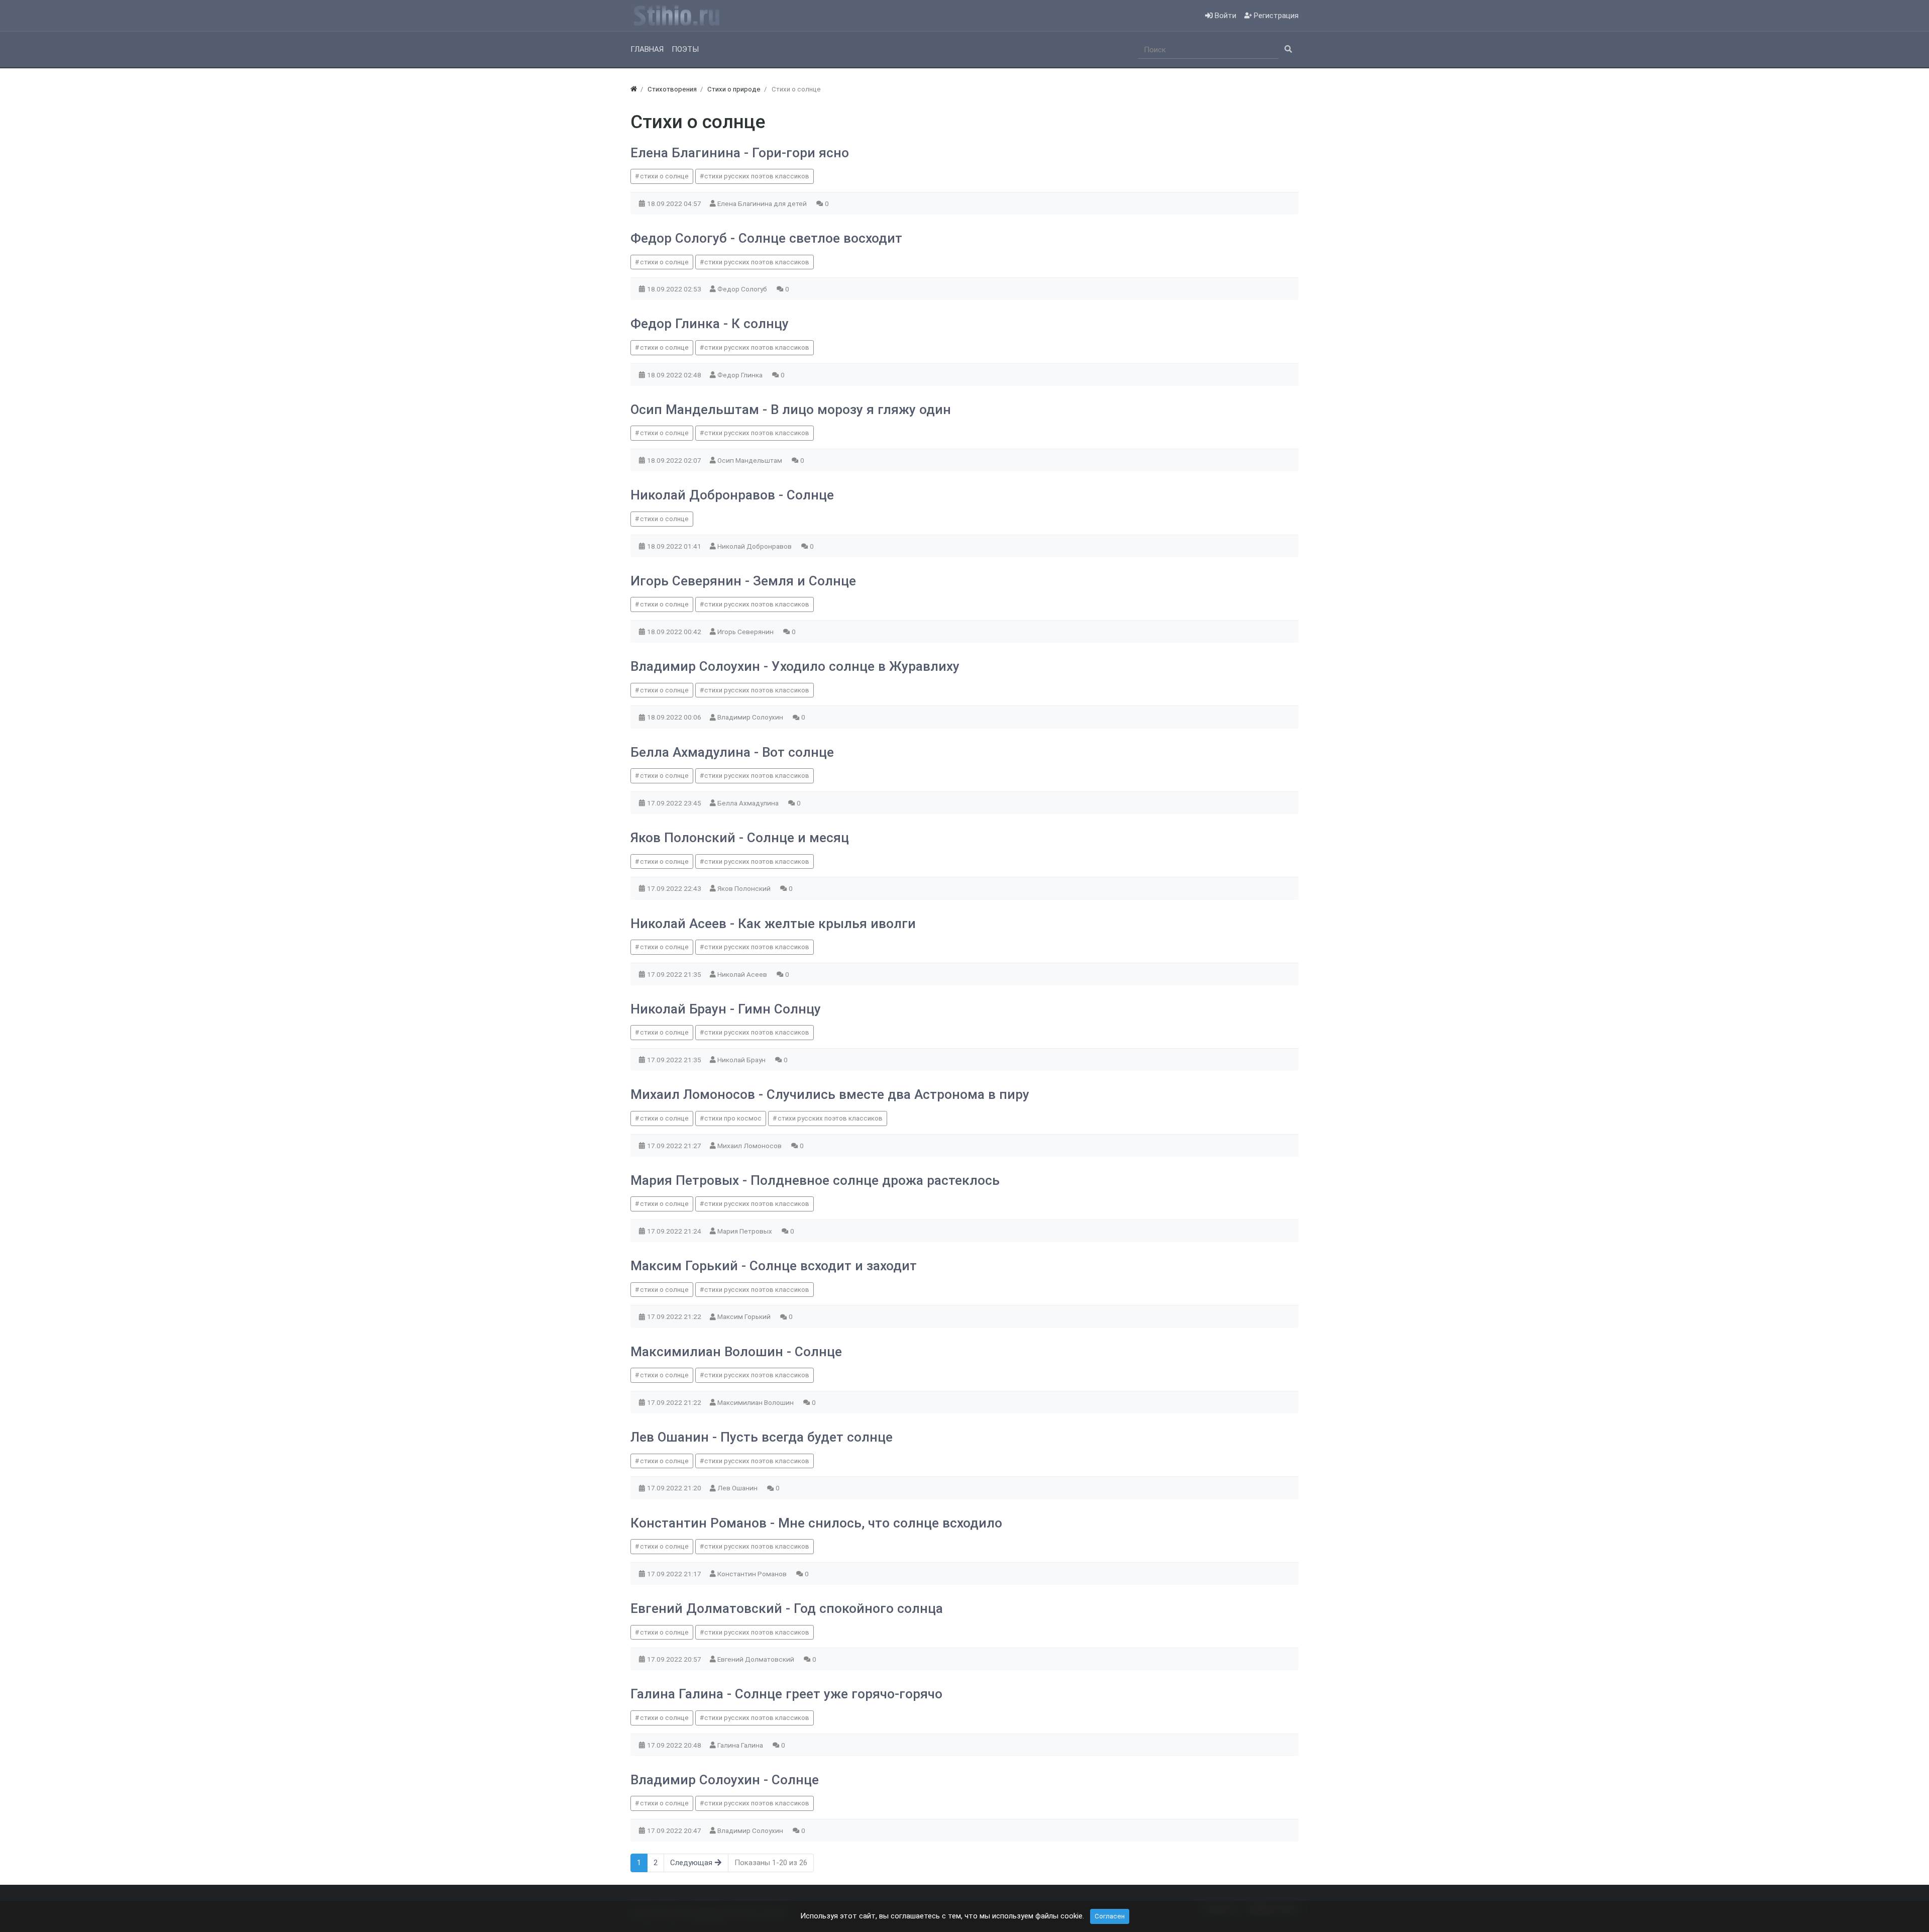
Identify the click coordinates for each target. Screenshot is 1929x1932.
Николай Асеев (743, 974)
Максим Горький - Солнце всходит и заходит (774, 1266)
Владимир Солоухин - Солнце (725, 1780)
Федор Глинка (741, 375)
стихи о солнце (664, 176)
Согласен (1110, 1916)
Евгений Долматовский (757, 1659)
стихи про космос (733, 1118)
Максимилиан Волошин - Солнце (736, 1352)
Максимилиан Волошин (756, 1402)
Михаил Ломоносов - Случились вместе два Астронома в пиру (830, 1094)
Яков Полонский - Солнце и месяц (740, 838)
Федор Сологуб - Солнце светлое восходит (766, 238)
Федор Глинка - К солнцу (710, 324)
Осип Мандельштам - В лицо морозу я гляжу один (791, 410)
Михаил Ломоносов (750, 1146)
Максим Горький (745, 1316)
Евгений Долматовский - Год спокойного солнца (787, 1608)
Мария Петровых (745, 1231)
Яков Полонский (745, 888)
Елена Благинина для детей (763, 204)
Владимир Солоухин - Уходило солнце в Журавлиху (795, 666)
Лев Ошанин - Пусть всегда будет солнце (762, 1437)
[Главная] (634, 89)
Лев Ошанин (738, 1488)
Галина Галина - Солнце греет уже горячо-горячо (786, 1694)
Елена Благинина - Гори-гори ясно (740, 153)
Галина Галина (741, 1745)
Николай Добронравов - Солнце (732, 495)
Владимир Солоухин (751, 717)
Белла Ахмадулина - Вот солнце (732, 752)
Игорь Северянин (746, 632)
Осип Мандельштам (751, 460)
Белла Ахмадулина (749, 803)
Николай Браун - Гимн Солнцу (726, 1009)
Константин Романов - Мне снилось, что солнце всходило (816, 1523)
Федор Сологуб (743, 289)
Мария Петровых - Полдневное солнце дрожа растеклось (815, 1180)
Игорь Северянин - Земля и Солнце (743, 581)
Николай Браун (742, 1060)
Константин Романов (753, 1574)
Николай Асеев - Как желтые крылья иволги (773, 924)
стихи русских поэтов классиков (757, 176)
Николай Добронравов (755, 546)
